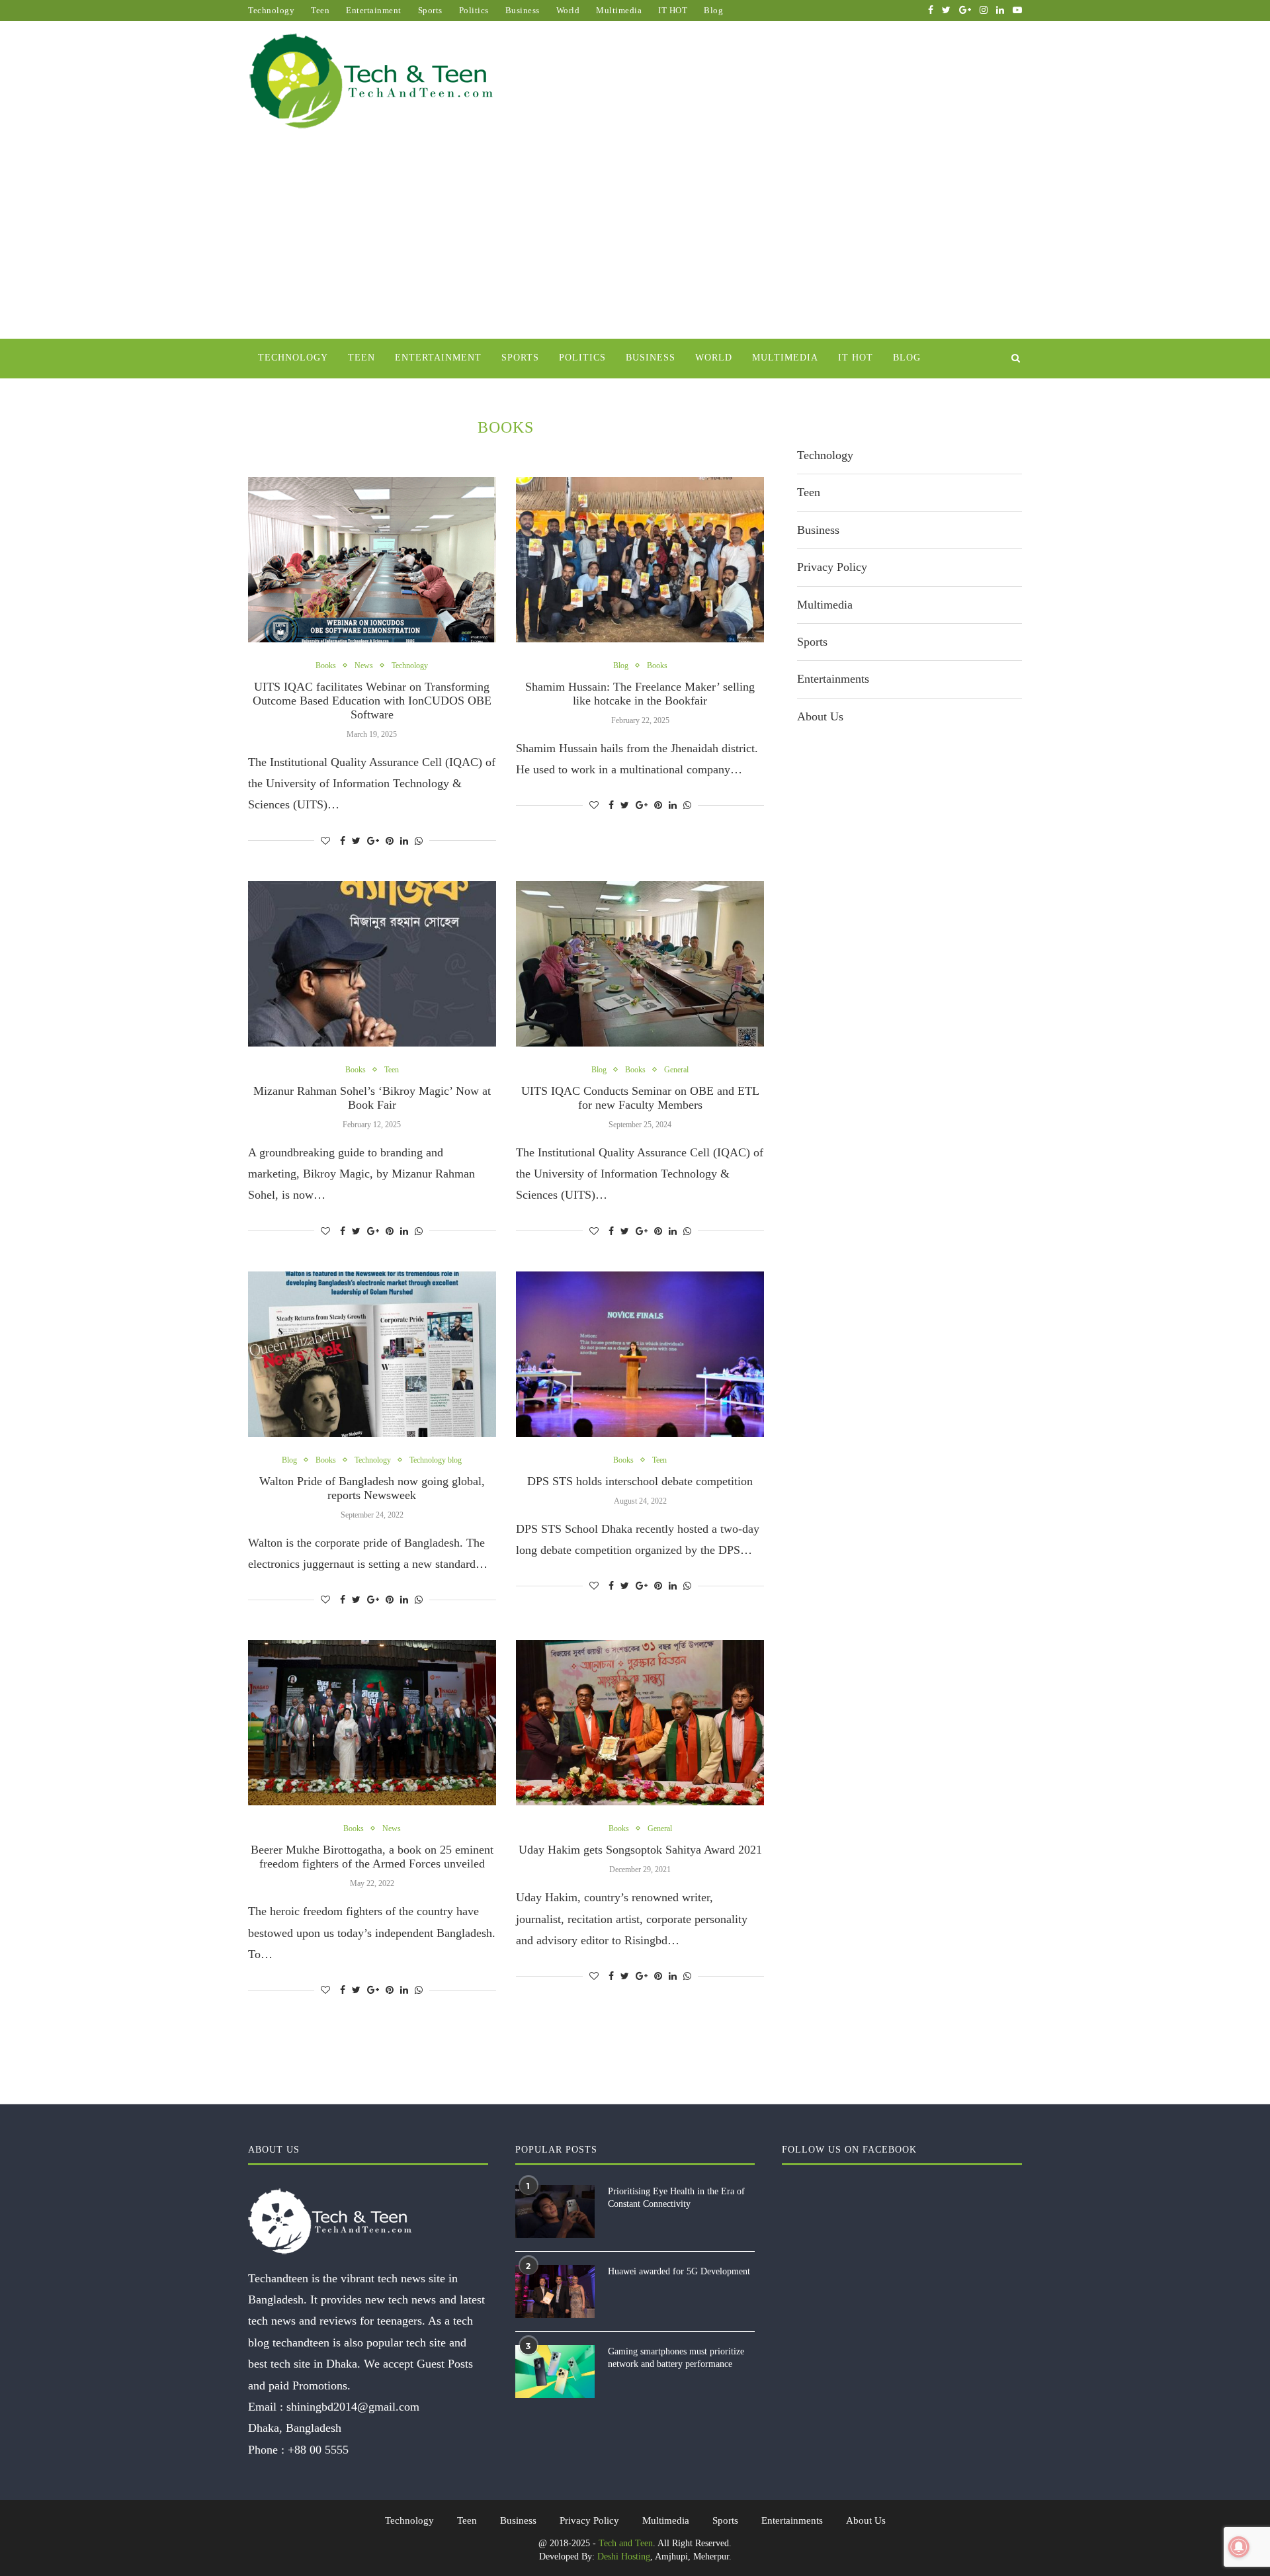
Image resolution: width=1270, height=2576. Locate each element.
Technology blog (436, 1460)
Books (326, 665)
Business (523, 10)
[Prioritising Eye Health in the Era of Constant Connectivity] (555, 2211)
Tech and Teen (626, 2543)
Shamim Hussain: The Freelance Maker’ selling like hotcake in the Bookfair (640, 694)
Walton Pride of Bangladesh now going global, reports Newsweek (372, 1488)
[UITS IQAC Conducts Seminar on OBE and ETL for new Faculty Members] (640, 964)
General (676, 1070)
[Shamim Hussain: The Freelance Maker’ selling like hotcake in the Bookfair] (640, 560)
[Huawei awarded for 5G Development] (555, 2292)
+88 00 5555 (318, 2450)
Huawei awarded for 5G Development (679, 2271)
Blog (713, 10)
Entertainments (833, 679)
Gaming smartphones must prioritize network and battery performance (676, 2358)
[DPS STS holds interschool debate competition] (640, 1354)
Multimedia (619, 10)
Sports (430, 10)
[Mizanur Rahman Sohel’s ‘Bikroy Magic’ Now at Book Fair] (372, 964)
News (364, 665)
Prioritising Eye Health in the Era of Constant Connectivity (676, 2198)
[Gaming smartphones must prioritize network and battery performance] (555, 2372)
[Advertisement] (635, 239)
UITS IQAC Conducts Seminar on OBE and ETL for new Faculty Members (640, 1098)
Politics (474, 10)
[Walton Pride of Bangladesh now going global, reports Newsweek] (372, 1354)
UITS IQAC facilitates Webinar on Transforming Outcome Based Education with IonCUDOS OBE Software (372, 701)
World (568, 10)
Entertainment (374, 10)
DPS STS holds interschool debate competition (640, 1481)
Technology (271, 10)
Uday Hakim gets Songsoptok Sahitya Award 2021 (640, 1850)
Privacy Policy (832, 567)
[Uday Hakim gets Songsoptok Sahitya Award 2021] (640, 1723)
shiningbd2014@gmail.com (353, 2407)
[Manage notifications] (1239, 2547)
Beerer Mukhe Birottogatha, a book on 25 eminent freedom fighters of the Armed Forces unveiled (372, 1857)
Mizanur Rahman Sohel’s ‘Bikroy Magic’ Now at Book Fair (372, 1098)
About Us (820, 716)
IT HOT (673, 10)
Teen (320, 10)
